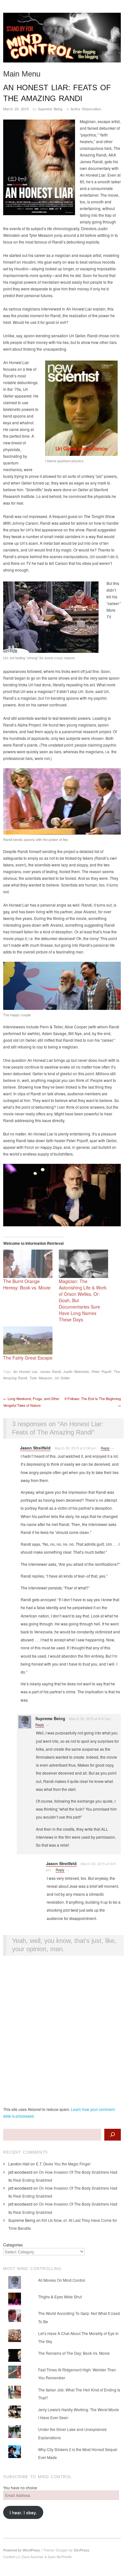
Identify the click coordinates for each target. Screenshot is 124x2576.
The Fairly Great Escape (28, 1358)
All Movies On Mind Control (62, 2280)
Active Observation (86, 109)
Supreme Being (50, 109)
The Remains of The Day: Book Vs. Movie (74, 2353)
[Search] (113, 2135)
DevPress (82, 2550)
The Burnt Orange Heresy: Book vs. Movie (27, 1284)
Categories (13, 2245)
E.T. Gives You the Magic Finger (63, 2164)
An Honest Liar (25, 1371)
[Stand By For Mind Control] (62, 40)
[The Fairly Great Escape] (28, 1341)
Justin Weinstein (76, 1371)
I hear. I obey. (23, 2512)
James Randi (50, 1371)
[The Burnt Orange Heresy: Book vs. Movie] (28, 1264)
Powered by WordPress (22, 2550)
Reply (105, 1448)
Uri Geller (62, 1378)
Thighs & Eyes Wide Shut (60, 2297)
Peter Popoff (101, 1371)
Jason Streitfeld (35, 1448)
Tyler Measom (41, 1378)
